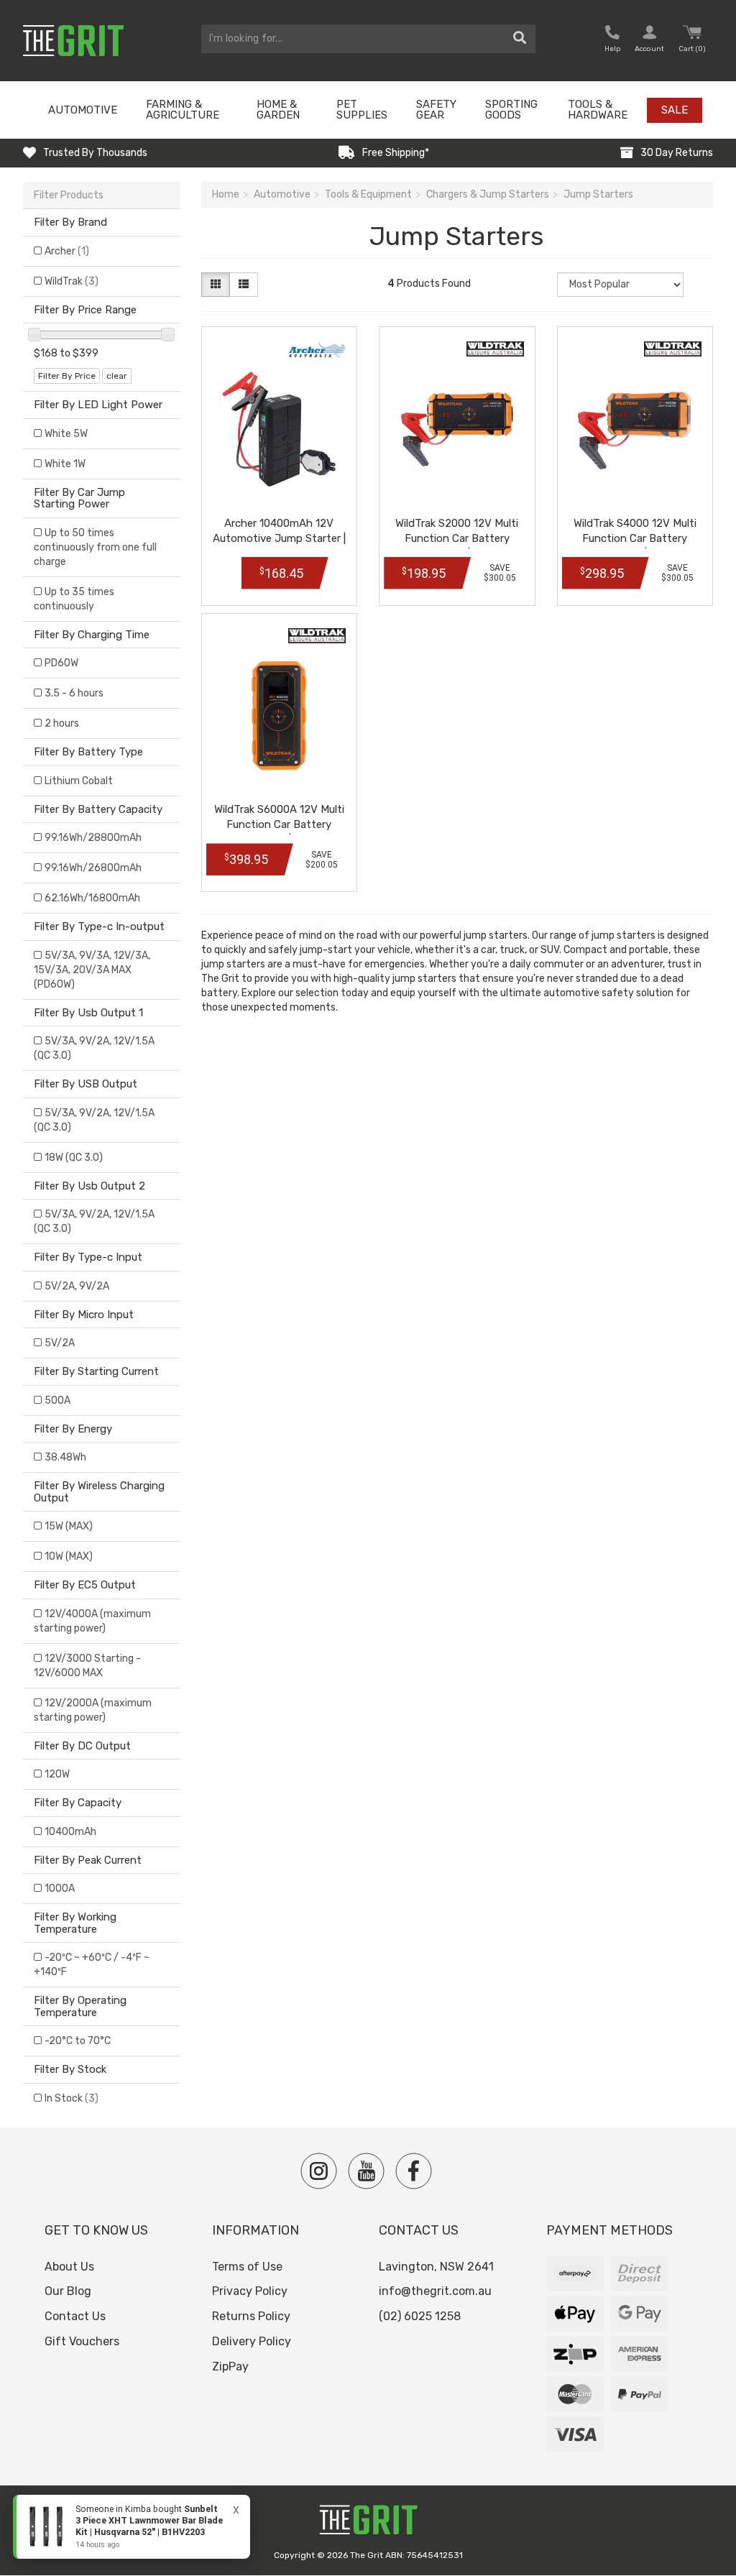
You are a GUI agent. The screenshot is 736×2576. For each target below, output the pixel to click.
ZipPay (230, 2366)
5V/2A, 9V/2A (77, 1286)
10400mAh (70, 1832)
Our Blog (68, 2291)
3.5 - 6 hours (74, 693)
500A (57, 1400)
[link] (132, 2527)
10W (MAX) (69, 1556)
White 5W (66, 434)
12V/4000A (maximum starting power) (92, 1621)
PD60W (61, 663)
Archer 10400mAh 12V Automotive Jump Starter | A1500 (279, 538)
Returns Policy (251, 2316)
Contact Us (75, 2316)
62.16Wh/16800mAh (92, 898)
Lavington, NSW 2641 (436, 2267)
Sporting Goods (511, 110)
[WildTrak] (495, 349)
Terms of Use (247, 2267)
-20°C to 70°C (78, 2041)
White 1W (65, 464)
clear (117, 376)
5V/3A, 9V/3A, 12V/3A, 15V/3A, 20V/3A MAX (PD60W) (92, 970)
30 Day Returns (677, 153)
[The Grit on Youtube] (366, 2171)
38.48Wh (65, 1457)
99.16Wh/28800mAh (93, 838)
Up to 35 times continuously (74, 599)
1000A (60, 1889)
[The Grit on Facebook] (414, 2171)
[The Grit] (368, 2524)
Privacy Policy (250, 2291)
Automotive (83, 110)
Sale (675, 110)
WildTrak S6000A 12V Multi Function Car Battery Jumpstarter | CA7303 (279, 824)
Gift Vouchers (82, 2341)
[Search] (520, 39)
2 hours (62, 723)
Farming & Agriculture (183, 110)
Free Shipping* (396, 153)
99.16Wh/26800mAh (93, 868)
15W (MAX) (69, 1526)
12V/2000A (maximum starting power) (93, 1710)
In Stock (72, 2098)
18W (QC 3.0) (74, 1158)
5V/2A (60, 1343)
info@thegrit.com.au (435, 2291)
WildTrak (72, 281)
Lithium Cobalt (79, 781)
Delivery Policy (252, 2341)
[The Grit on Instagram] (319, 2171)
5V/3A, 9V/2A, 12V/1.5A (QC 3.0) (94, 1048)
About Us (69, 2267)
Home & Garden (278, 110)
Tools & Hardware (598, 110)
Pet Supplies (362, 110)
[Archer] (317, 350)
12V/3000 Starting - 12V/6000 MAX (87, 1666)
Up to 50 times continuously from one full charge (95, 547)
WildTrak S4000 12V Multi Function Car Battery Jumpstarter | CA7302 (635, 538)
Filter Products (69, 195)
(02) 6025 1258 (420, 2316)
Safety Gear (436, 110)
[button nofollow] (612, 41)
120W (57, 1774)
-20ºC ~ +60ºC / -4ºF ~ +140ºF (92, 1965)
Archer (67, 251)
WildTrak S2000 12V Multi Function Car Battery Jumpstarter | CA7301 (457, 538)
